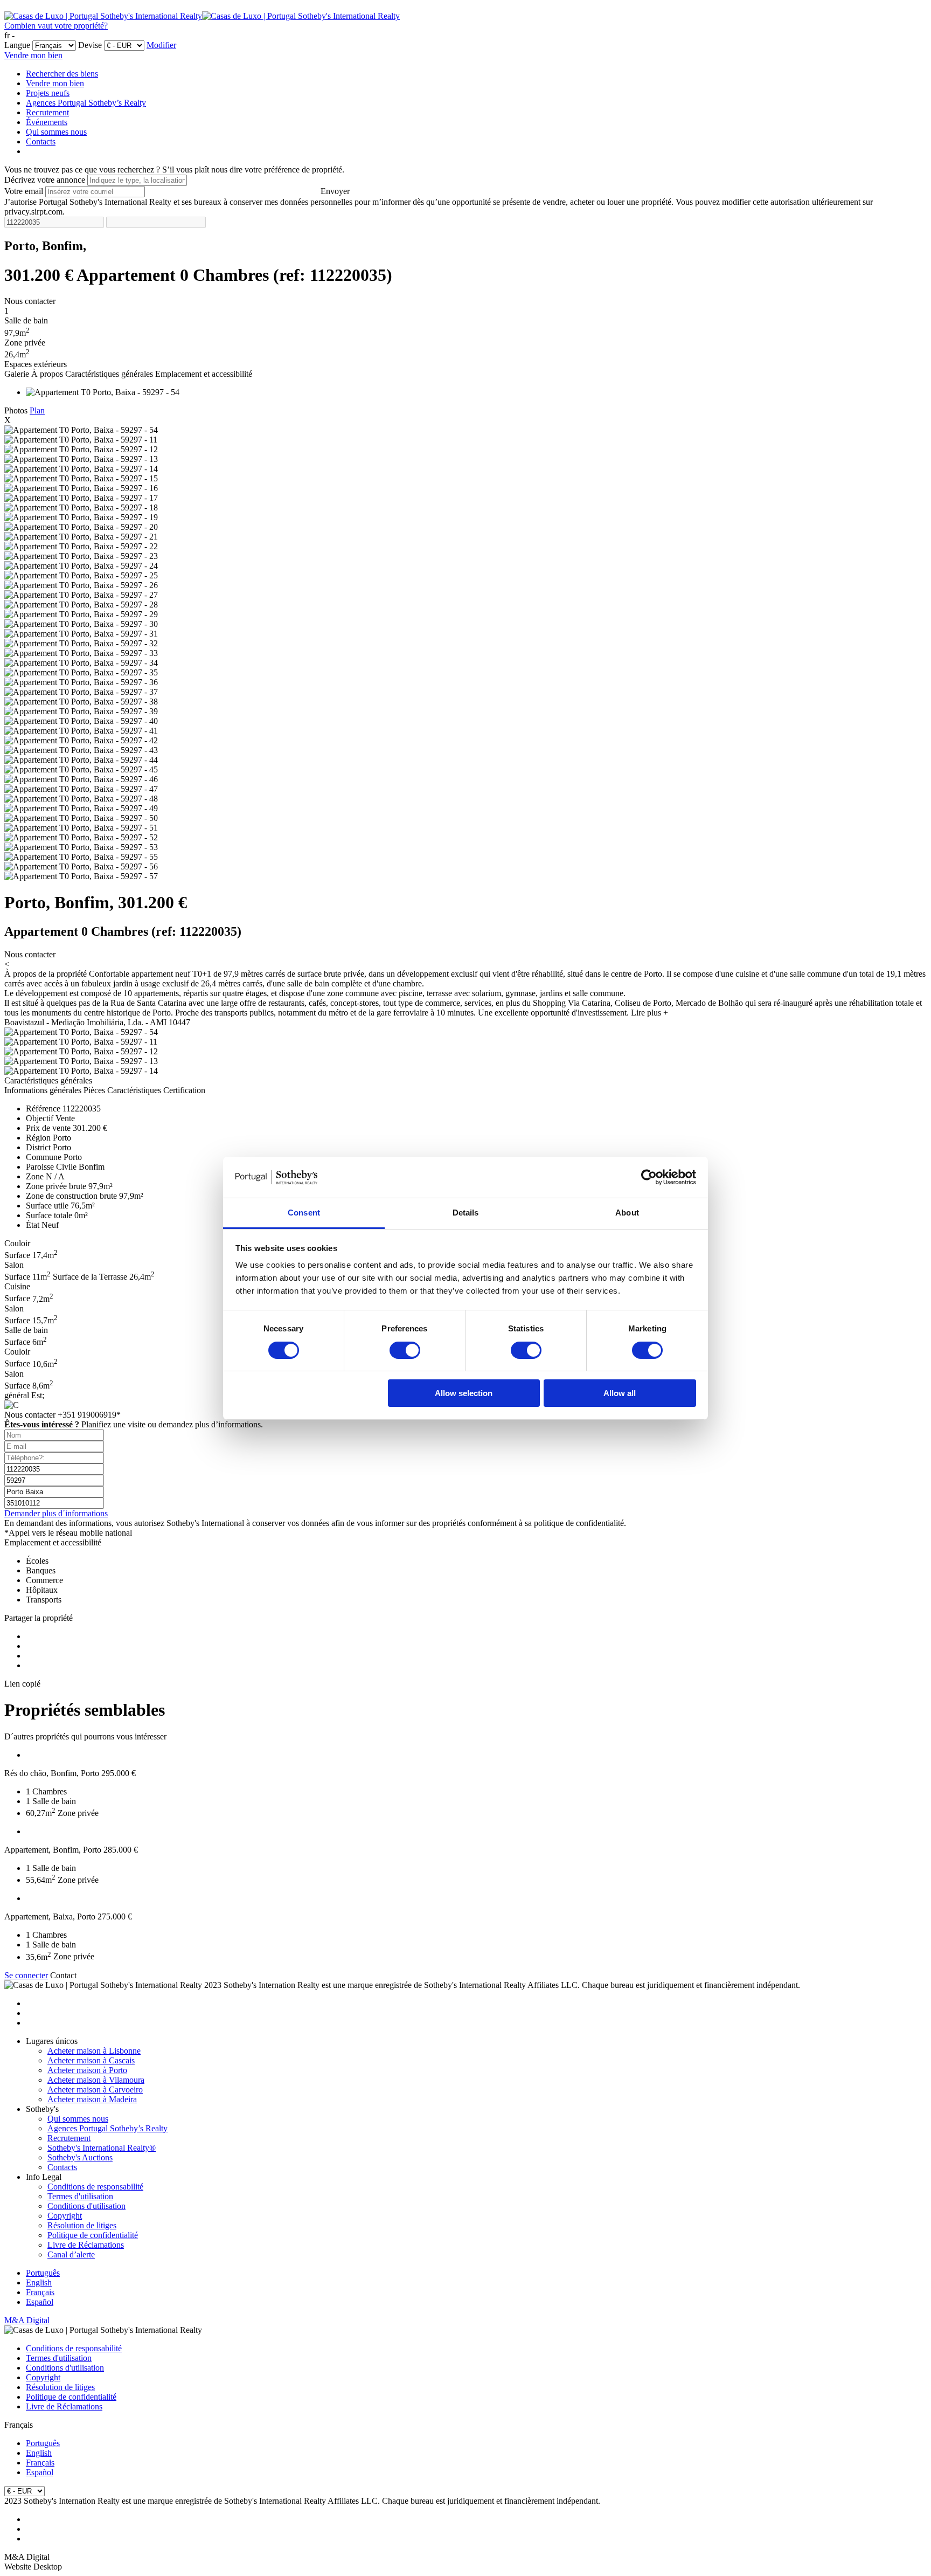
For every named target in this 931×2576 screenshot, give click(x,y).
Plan (37, 410)
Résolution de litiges (82, 2225)
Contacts (41, 141)
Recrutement (47, 112)
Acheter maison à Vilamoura (96, 2080)
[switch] (405, 1350)
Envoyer (335, 191)
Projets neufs (48, 93)
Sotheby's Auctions (80, 2157)
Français (40, 2292)
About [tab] (627, 1213)
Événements (47, 122)
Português (43, 2273)
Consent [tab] (304, 1213)
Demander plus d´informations (56, 1513)
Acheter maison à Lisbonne (94, 2051)
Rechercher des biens (62, 74)
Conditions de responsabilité (95, 2187)
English (39, 2283)
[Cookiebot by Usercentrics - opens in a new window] (649, 1177)
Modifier (161, 45)
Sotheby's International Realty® (102, 2148)
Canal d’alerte (71, 2254)
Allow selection (464, 1393)
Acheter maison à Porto (87, 2070)
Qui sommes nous (56, 132)
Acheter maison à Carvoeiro (95, 2090)
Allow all (620, 1393)
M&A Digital (27, 2320)
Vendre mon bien (33, 55)
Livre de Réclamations (86, 2245)
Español (40, 2302)
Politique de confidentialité (93, 2235)
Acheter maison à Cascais (91, 2060)
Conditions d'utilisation (86, 2206)
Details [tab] (466, 1213)
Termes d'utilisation (80, 2196)
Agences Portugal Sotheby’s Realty (86, 103)
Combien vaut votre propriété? (56, 26)
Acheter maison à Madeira (92, 2099)
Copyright (65, 2216)
